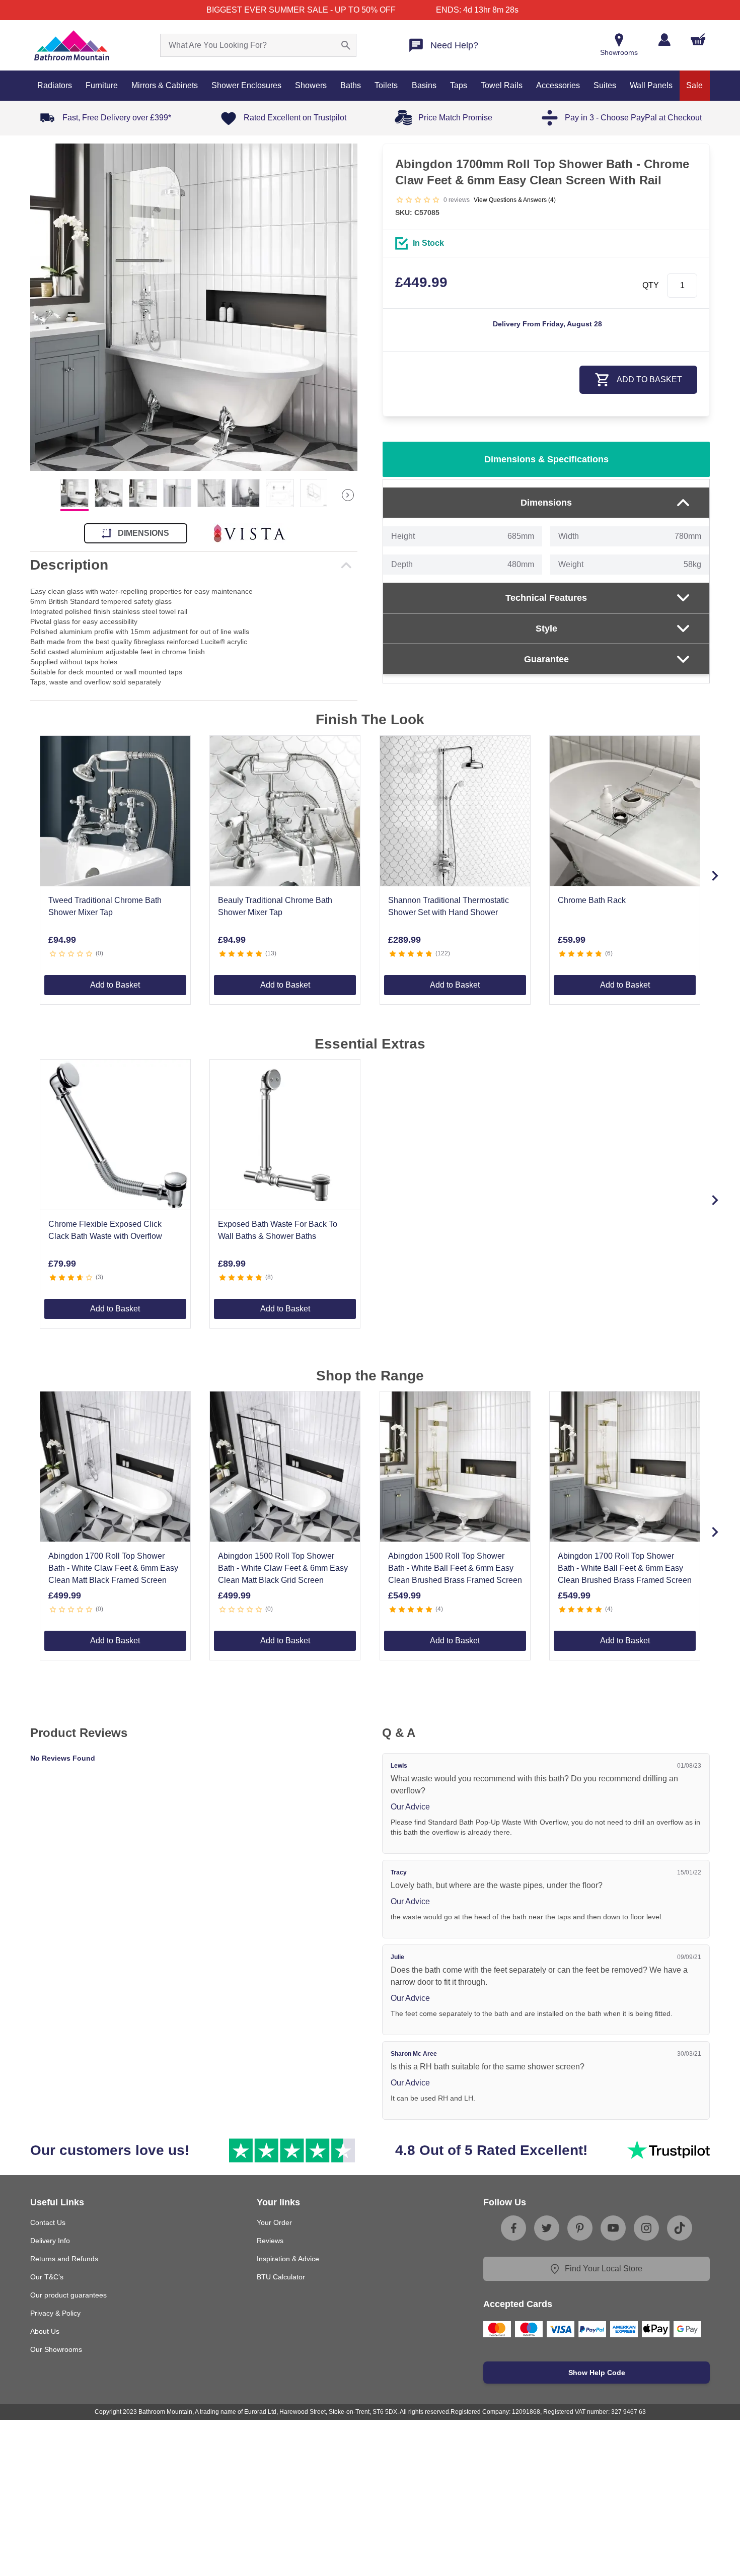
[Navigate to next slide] (715, 876)
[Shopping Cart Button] (698, 39)
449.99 (421, 282)
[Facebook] (513, 2228)
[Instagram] (646, 2228)
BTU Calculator (281, 2277)
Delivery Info (50, 2241)
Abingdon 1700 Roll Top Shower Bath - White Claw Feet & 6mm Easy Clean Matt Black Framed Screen (113, 1568)
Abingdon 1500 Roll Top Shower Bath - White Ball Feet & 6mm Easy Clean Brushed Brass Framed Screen (455, 1568)
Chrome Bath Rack (592, 900)
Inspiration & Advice (288, 2259)
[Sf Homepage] (72, 45)
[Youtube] (613, 2228)
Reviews (270, 2241)
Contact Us (48, 2222)
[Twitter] (547, 2228)
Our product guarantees (68, 2295)
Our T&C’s (47, 2277)
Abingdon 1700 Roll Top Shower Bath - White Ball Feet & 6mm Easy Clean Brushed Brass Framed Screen (625, 1568)
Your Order (274, 2222)
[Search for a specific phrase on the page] (346, 45)
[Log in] (664, 40)
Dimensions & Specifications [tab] (546, 459)
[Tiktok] (680, 2228)
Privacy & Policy (55, 2313)
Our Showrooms (56, 2349)
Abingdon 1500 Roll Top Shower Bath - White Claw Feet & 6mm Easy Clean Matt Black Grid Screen (283, 1568)
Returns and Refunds (64, 2259)
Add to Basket (115, 985)
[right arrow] (348, 495)
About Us (45, 2331)
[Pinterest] (580, 2228)
